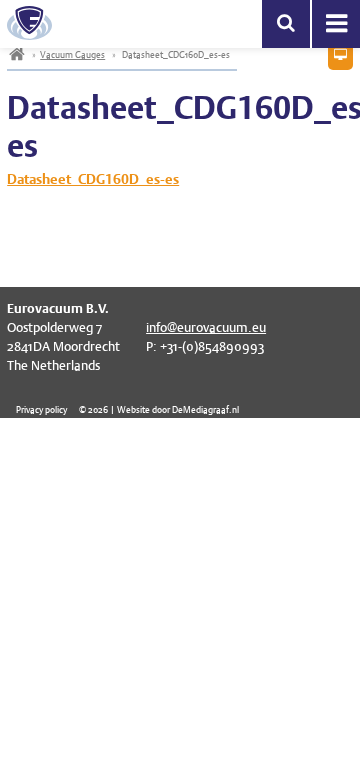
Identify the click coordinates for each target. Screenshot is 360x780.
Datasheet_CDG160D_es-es (93, 179)
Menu (336, 24)
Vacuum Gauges (72, 54)
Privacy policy (41, 409)
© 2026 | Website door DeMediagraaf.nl (159, 409)
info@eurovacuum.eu (206, 327)
